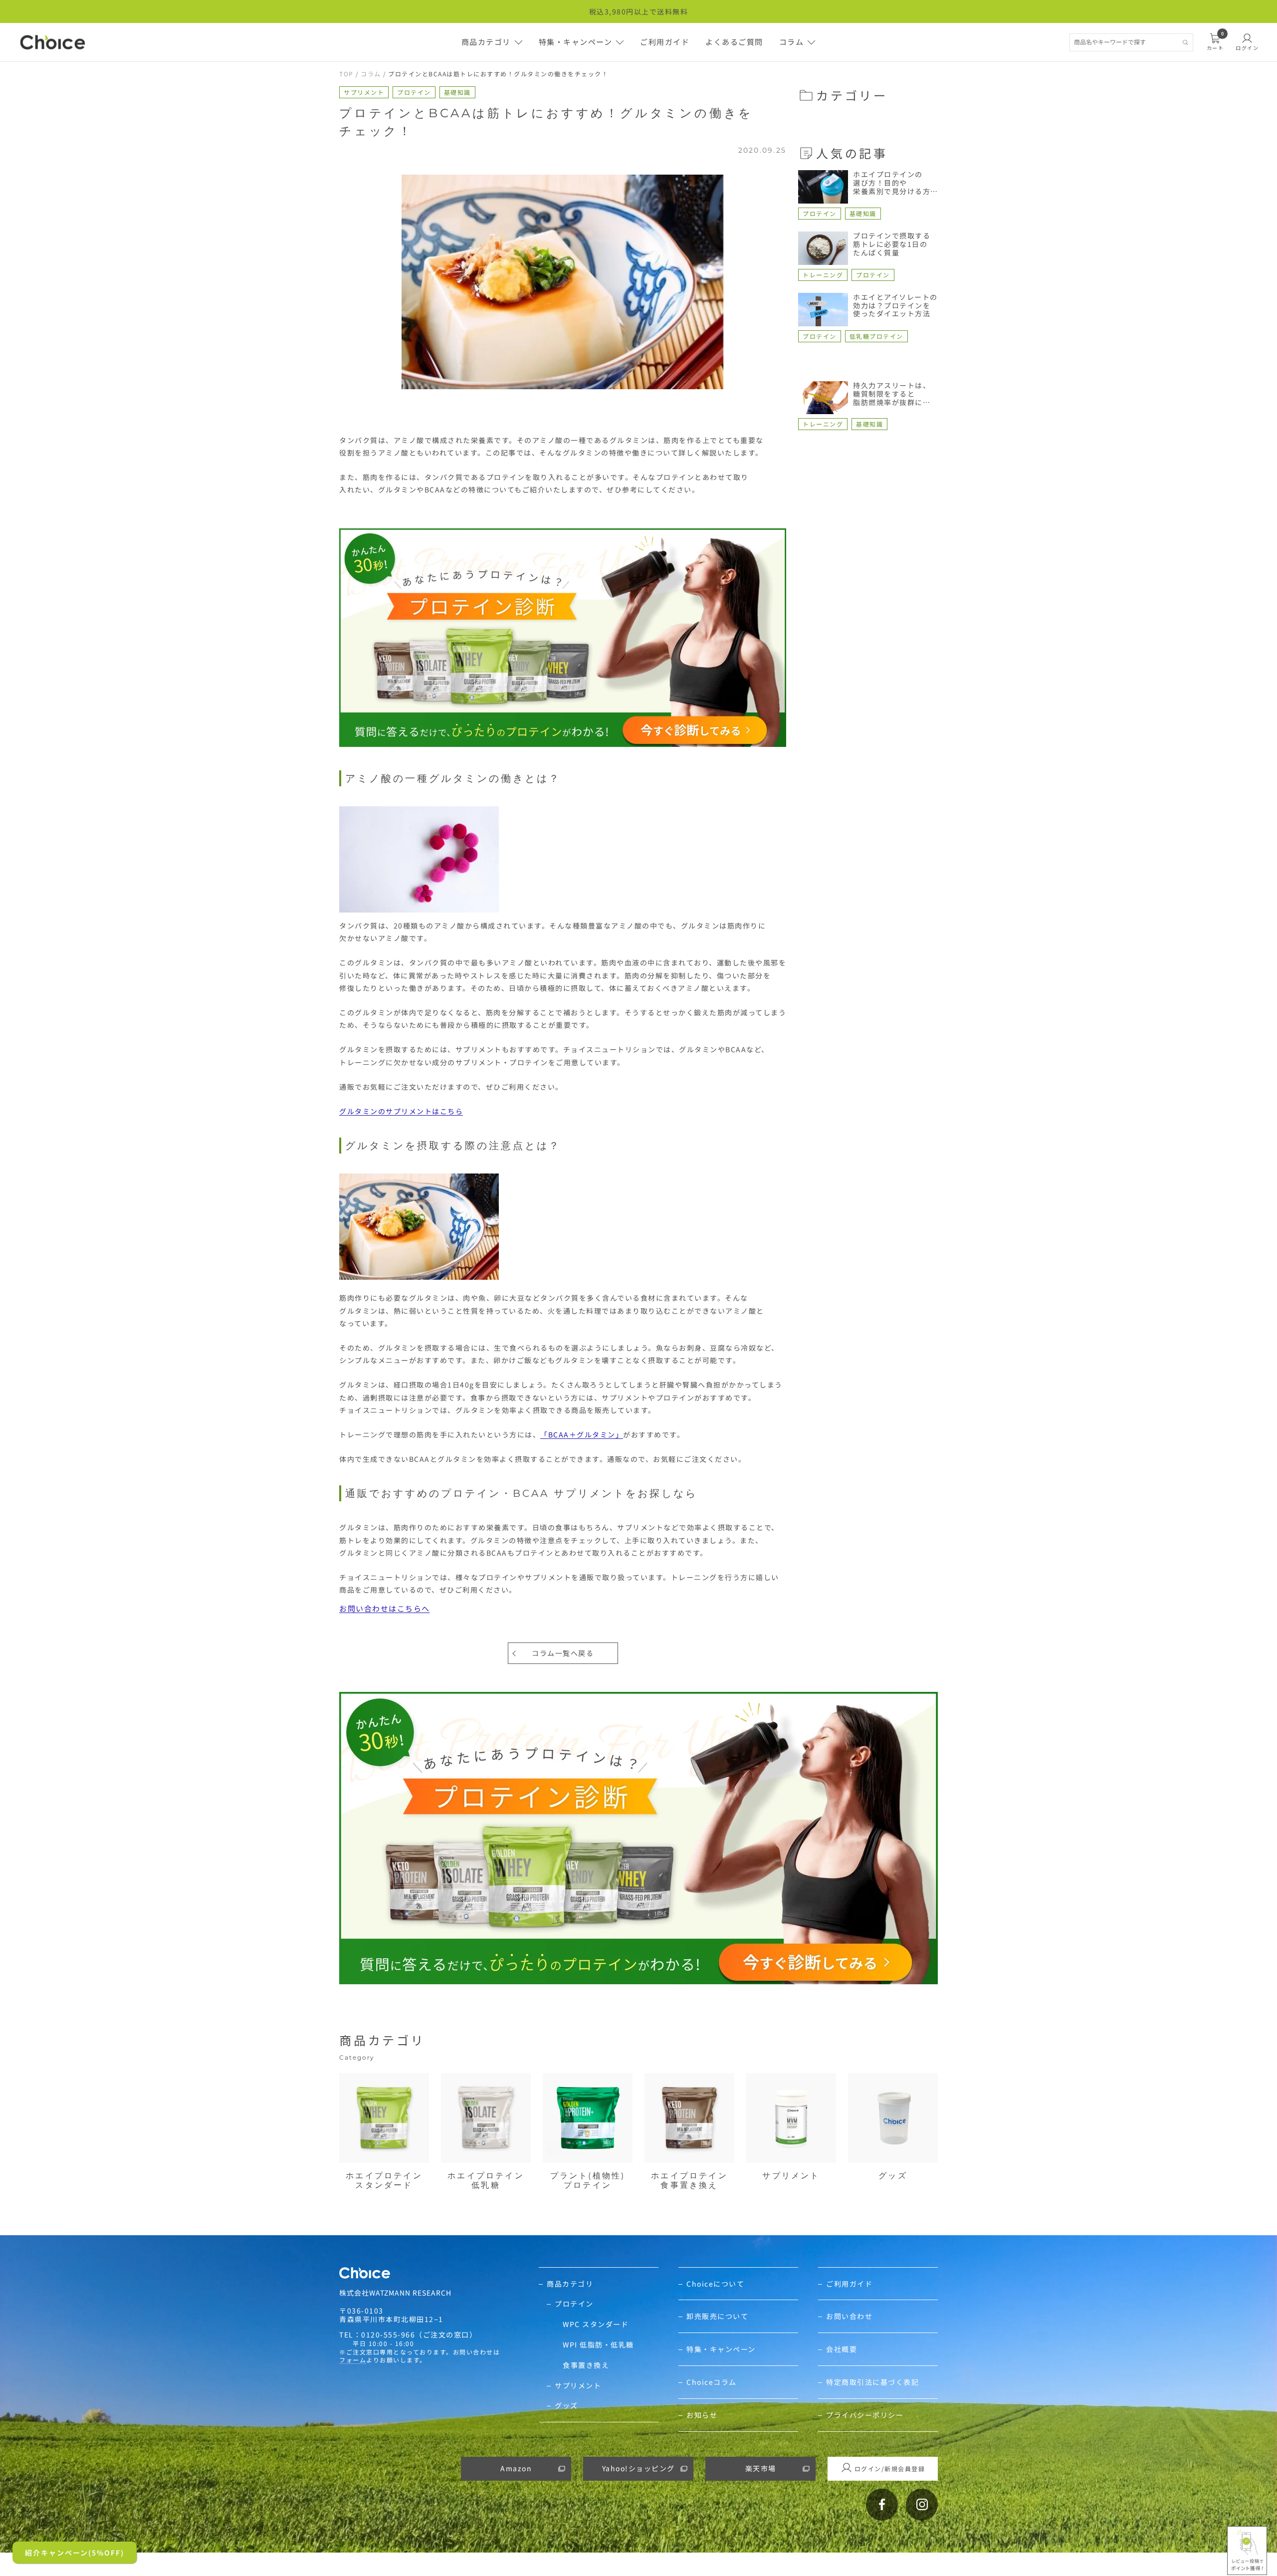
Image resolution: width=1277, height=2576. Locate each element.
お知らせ (702, 2415)
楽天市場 (761, 2468)
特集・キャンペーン (576, 42)
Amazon (516, 2468)
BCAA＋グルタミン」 (586, 1434)
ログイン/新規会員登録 (890, 2468)
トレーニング (823, 275)
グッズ (566, 2406)
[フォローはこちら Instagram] (922, 2505)
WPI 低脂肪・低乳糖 (598, 2345)
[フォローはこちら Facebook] (882, 2505)
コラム (792, 42)
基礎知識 (457, 92)
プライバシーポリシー (865, 2415)
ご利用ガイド (665, 42)
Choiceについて (715, 2284)
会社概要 (842, 2349)
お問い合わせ (849, 2316)
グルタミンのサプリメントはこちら (401, 1111)
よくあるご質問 (734, 42)
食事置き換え (586, 2365)
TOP (346, 74)
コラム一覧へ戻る (563, 1653)
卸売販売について (717, 2316)
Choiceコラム (712, 2382)
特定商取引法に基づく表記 (872, 2382)
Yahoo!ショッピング (638, 2468)
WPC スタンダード (596, 2324)
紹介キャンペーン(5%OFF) (75, 2553)
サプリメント (364, 92)
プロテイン (414, 92)
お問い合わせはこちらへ (385, 1608)
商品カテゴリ (486, 42)
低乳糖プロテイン (876, 336)
